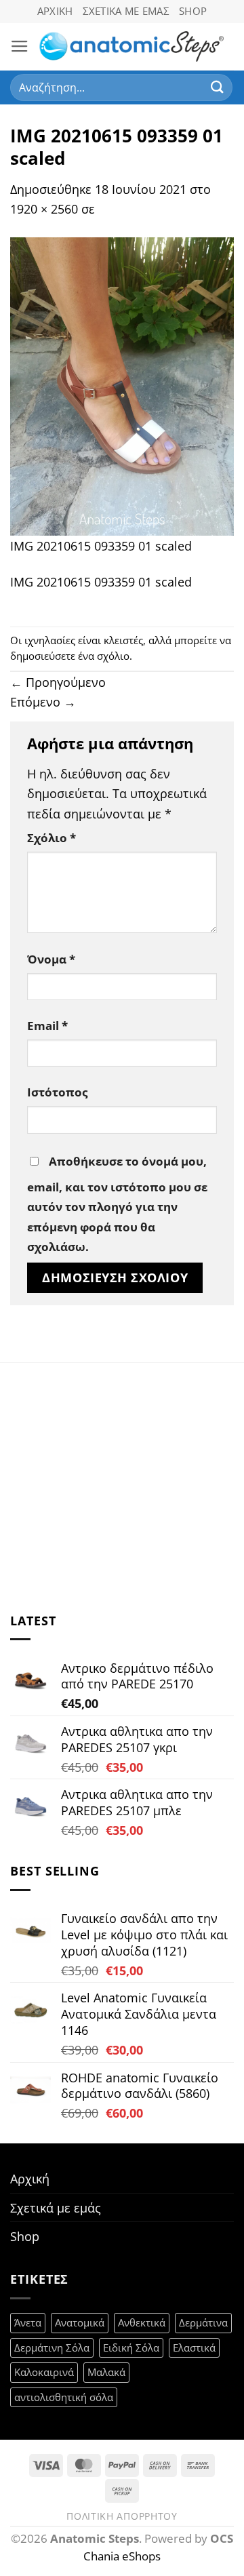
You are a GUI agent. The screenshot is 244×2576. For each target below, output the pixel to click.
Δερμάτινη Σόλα (52, 2347)
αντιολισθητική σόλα (64, 2397)
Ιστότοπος (57, 1092)
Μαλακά (106, 2372)
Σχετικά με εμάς (126, 11)
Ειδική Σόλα (131, 2347)
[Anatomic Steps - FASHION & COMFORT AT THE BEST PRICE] (131, 46)
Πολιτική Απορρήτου (122, 2516)
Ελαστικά (194, 2347)
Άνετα (28, 2322)
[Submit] (218, 87)
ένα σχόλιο (104, 656)
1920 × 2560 (44, 209)
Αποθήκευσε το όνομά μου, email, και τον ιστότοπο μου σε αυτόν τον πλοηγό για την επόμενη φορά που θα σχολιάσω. (117, 1204)
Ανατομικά (80, 2322)
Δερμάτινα (203, 2322)
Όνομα (51, 959)
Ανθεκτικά (142, 2322)
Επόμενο (43, 701)
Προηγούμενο (58, 682)
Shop (193, 11)
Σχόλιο (52, 838)
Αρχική (55, 11)
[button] (20, 47)
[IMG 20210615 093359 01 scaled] (122, 385)
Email (47, 1026)
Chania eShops (122, 2556)
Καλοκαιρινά (44, 2372)
